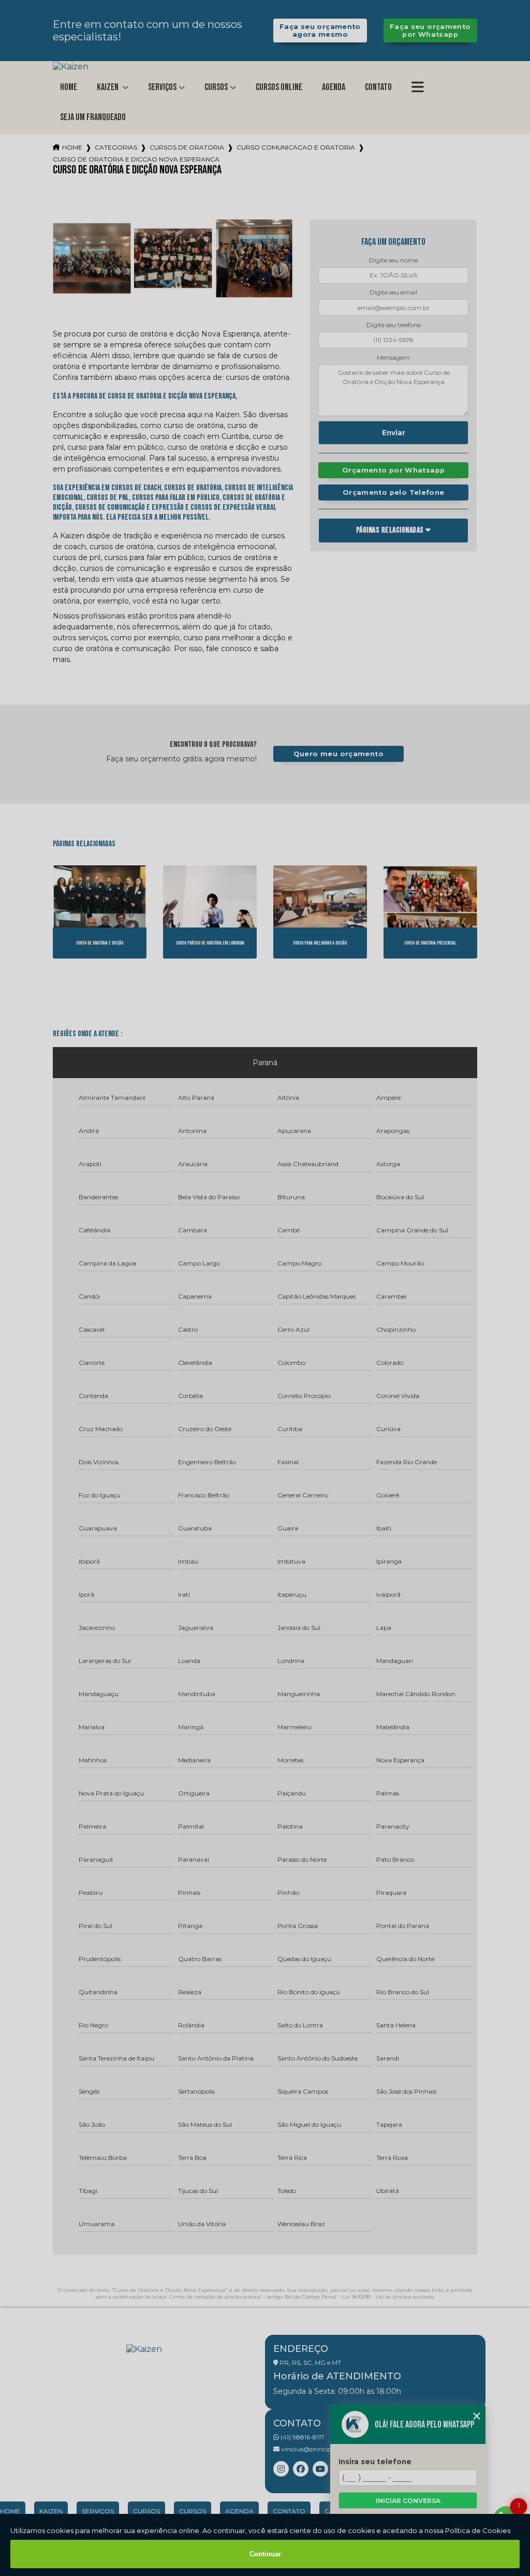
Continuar (265, 2554)
